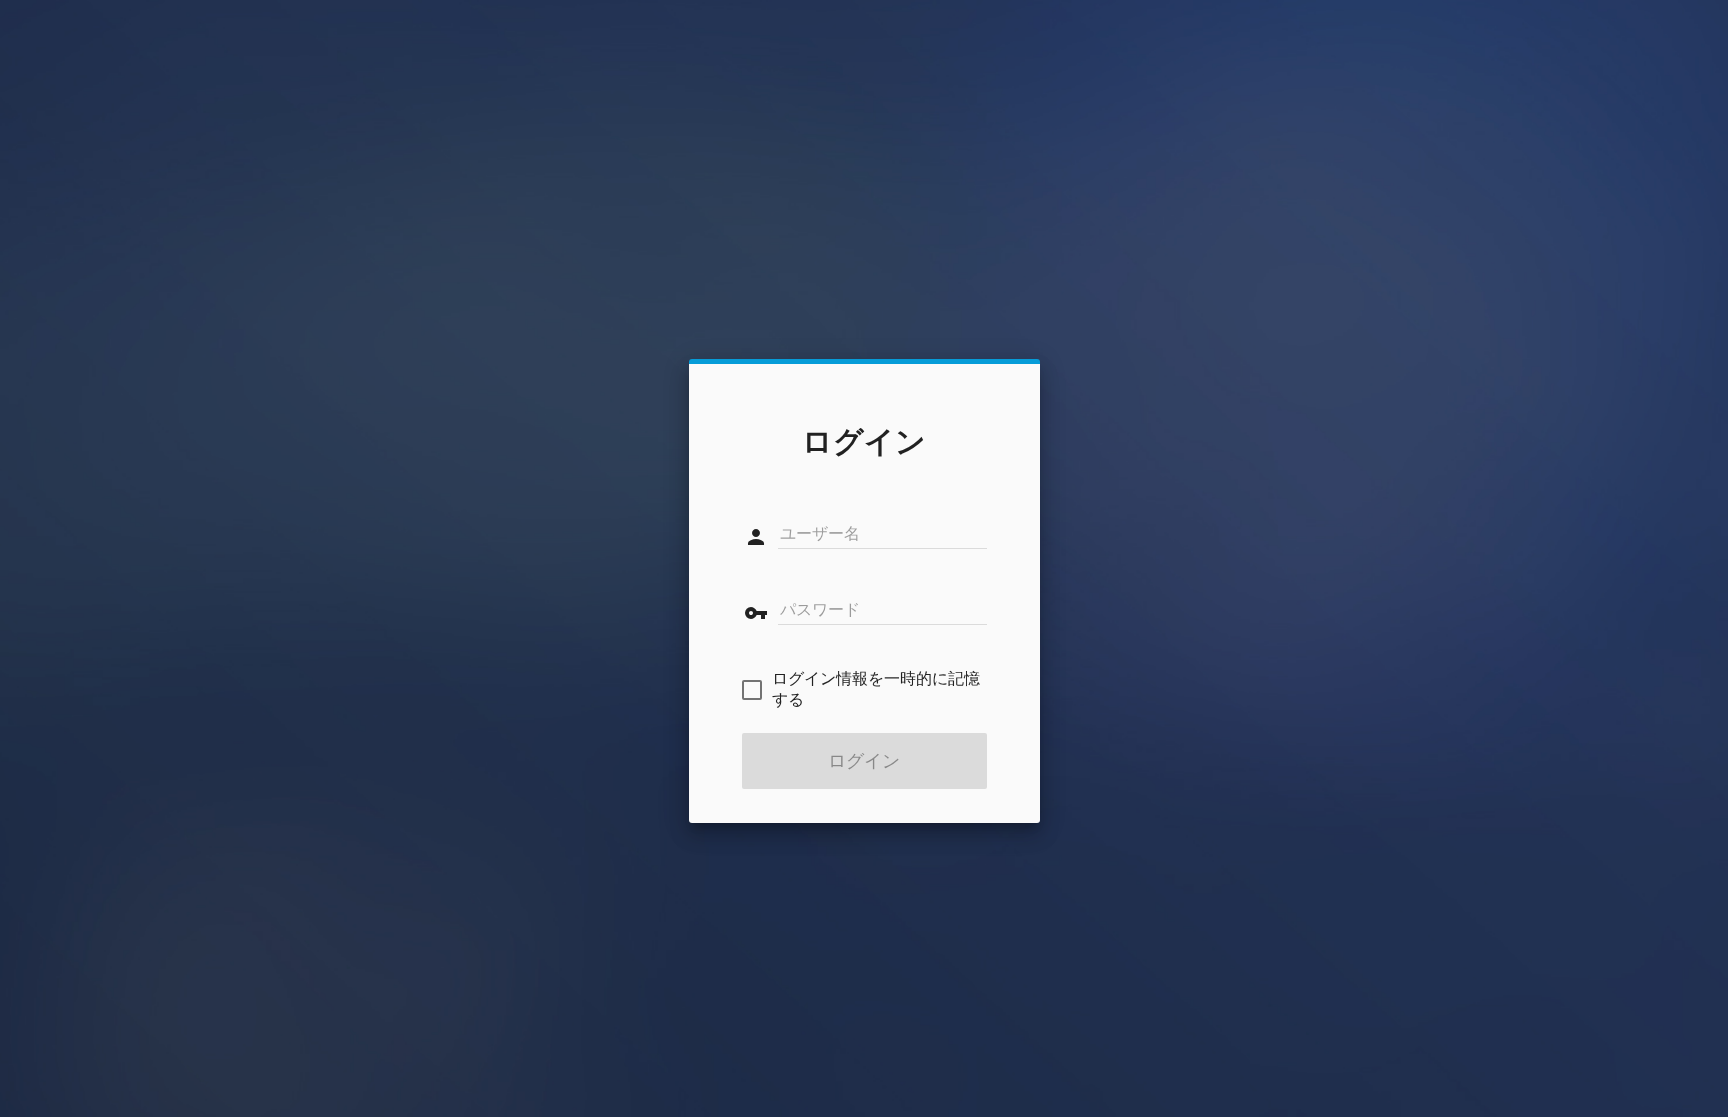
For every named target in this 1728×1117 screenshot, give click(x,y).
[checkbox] (864, 690)
